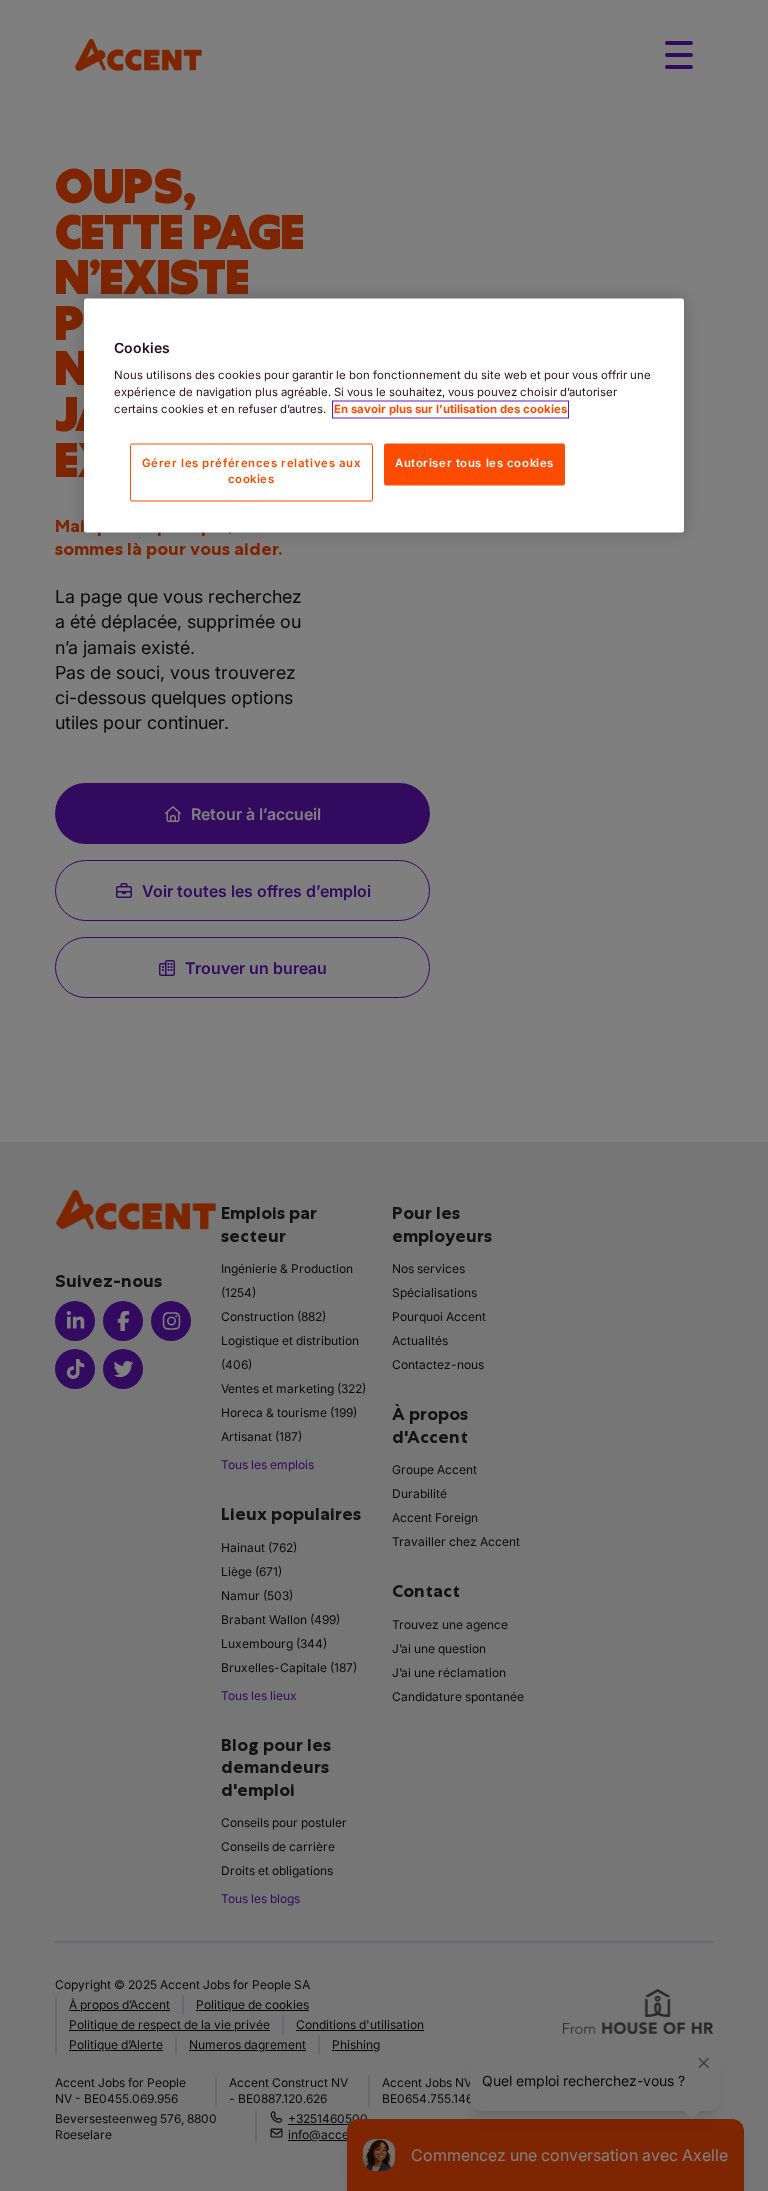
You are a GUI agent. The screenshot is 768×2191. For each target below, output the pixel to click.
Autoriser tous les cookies (474, 464)
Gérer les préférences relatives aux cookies (251, 472)
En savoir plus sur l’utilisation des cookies (450, 410)
